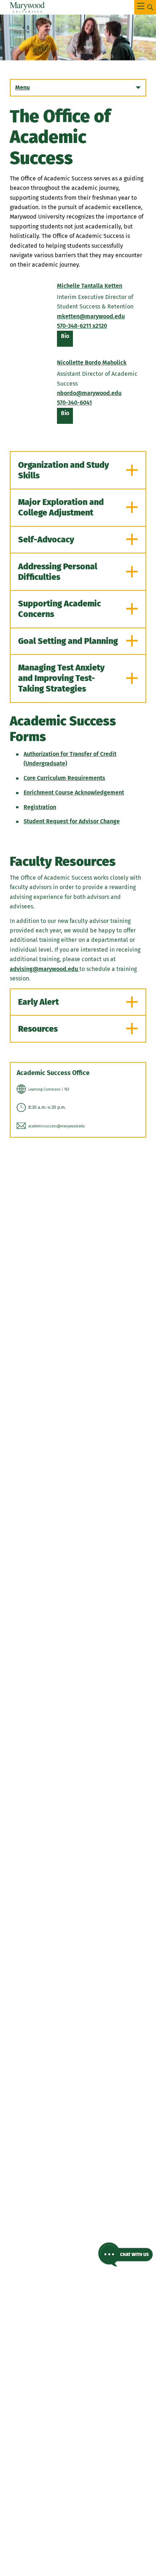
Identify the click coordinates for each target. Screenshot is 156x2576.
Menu (22, 87)
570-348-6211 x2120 (82, 326)
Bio (67, 339)
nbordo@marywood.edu (89, 393)
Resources (38, 1029)
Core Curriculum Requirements (64, 778)
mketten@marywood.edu (91, 316)
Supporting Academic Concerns (59, 609)
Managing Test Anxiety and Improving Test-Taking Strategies (61, 678)
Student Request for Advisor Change (72, 821)
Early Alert (38, 1002)
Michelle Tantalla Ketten (90, 286)
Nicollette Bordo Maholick (92, 363)
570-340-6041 (74, 403)
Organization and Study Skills (63, 470)
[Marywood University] (27, 7)
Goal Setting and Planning (68, 641)
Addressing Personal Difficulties (58, 572)
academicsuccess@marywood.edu (57, 1126)
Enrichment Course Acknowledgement (74, 793)
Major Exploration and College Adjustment (61, 507)
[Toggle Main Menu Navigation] (145, 7)
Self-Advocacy (46, 540)
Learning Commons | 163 (49, 1090)
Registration (40, 807)
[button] (126, 2255)
